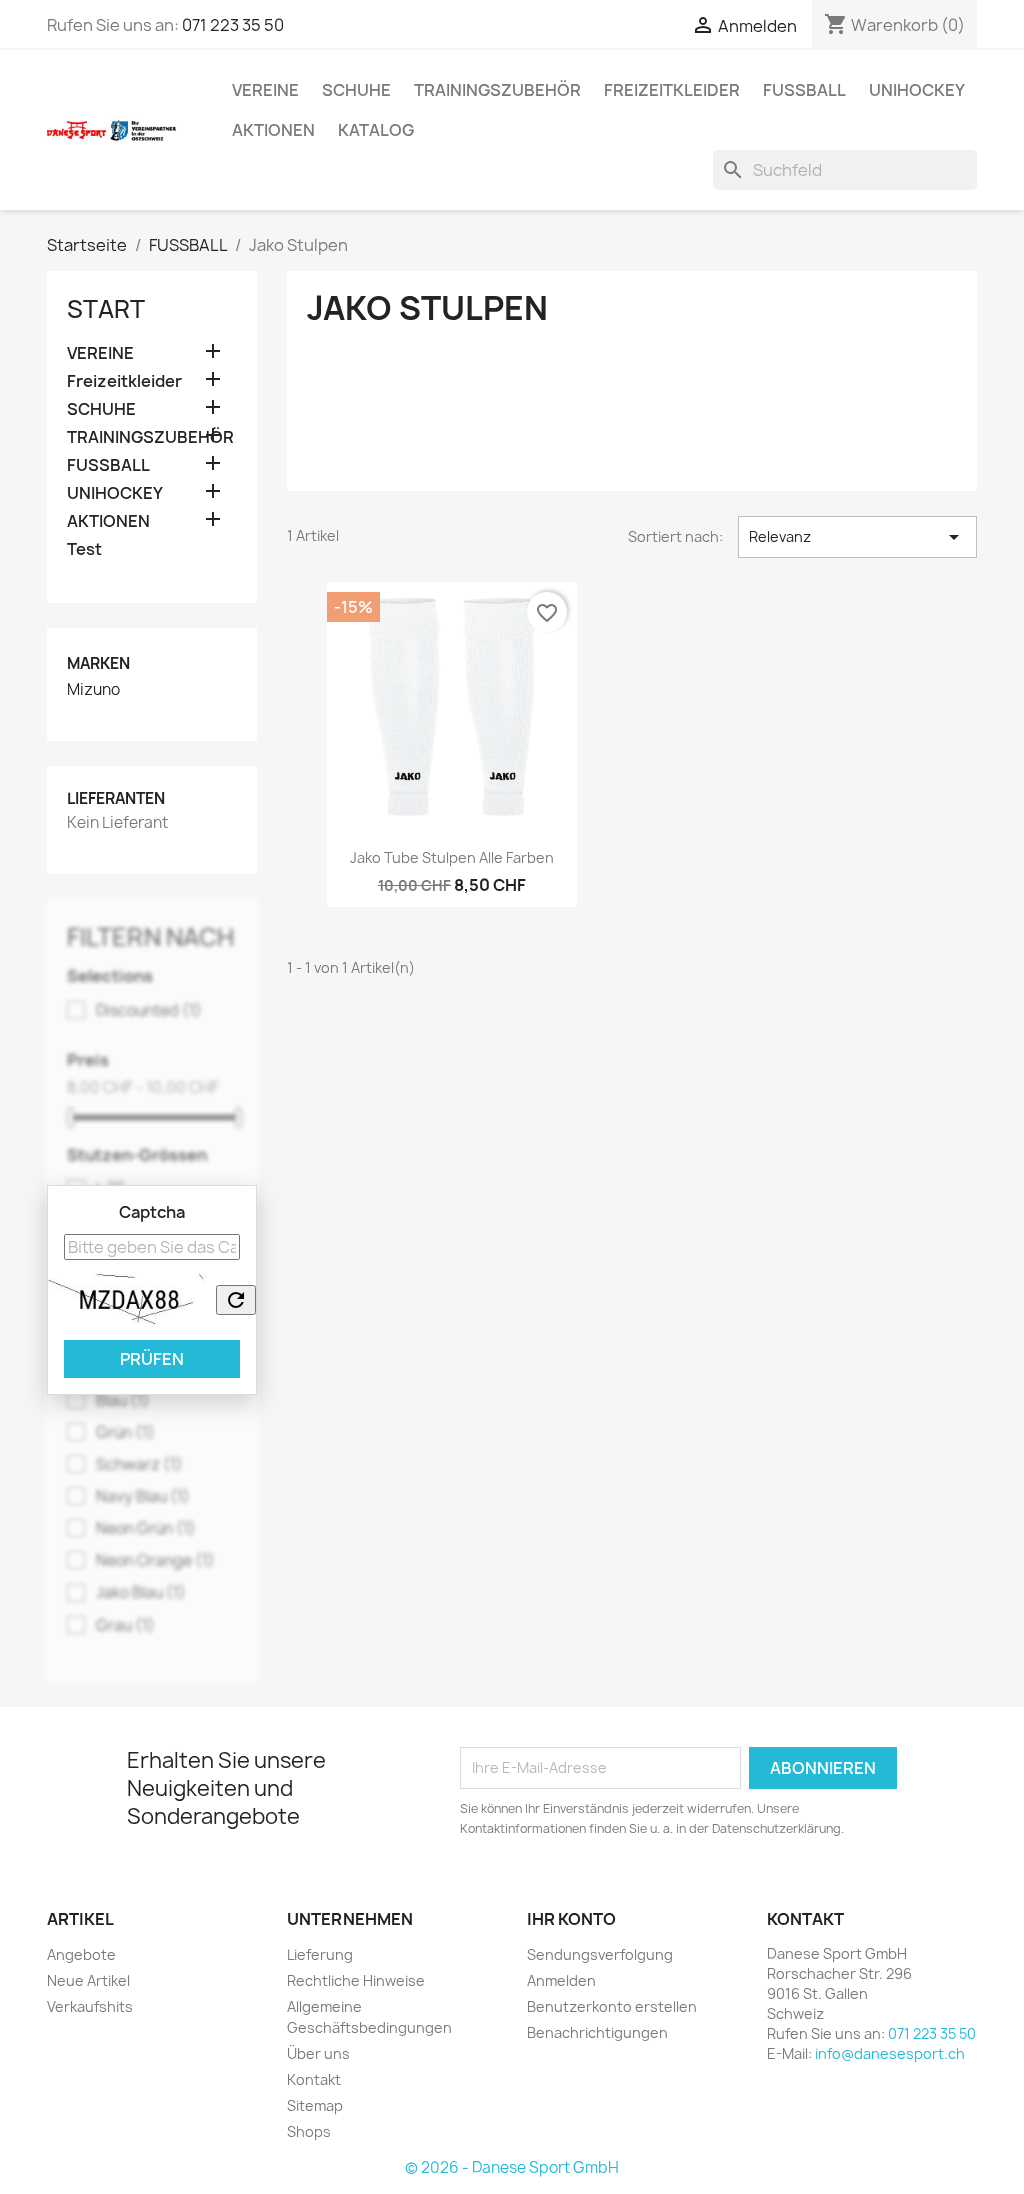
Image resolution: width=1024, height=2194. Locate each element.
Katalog (376, 130)
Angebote (81, 1954)
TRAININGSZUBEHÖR (497, 90)
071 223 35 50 (233, 25)
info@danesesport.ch (890, 2053)
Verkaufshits (90, 2006)
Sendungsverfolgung (600, 1954)
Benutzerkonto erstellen (612, 2006)
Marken (98, 663)
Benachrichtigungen (597, 2032)
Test (84, 549)
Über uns (318, 2053)
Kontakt (314, 2079)
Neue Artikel (88, 1980)
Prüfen (152, 1359)
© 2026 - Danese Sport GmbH (512, 2167)
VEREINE (265, 90)
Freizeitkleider (672, 90)
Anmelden (561, 1980)
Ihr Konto (571, 1919)
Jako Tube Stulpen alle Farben (452, 857)
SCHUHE (356, 90)
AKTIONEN (273, 130)
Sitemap (315, 2105)
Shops (309, 2131)
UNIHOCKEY (917, 90)
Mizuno (93, 690)
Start (106, 309)
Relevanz (857, 537)
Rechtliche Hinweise (356, 1980)
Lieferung (320, 1954)
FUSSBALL (804, 90)
